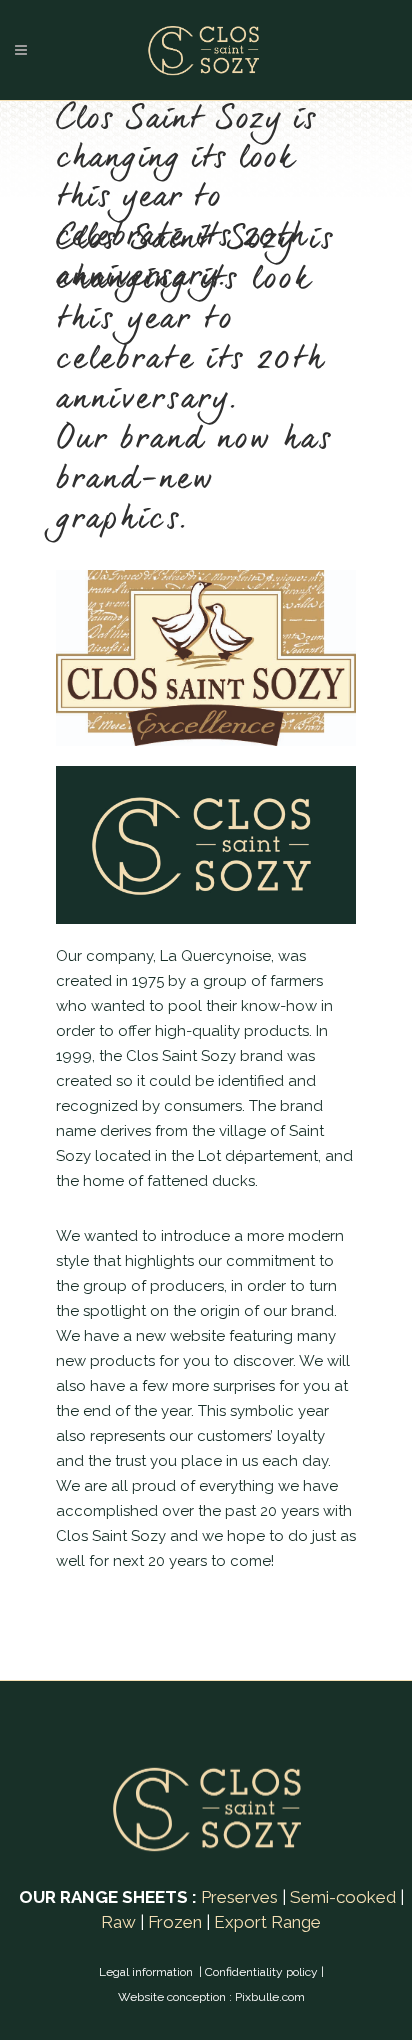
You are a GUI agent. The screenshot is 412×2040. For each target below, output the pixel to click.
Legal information (147, 1972)
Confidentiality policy (261, 1972)
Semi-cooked (343, 1897)
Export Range (267, 1922)
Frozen (175, 1922)
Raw (118, 1922)
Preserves (239, 1897)
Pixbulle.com (270, 1997)
